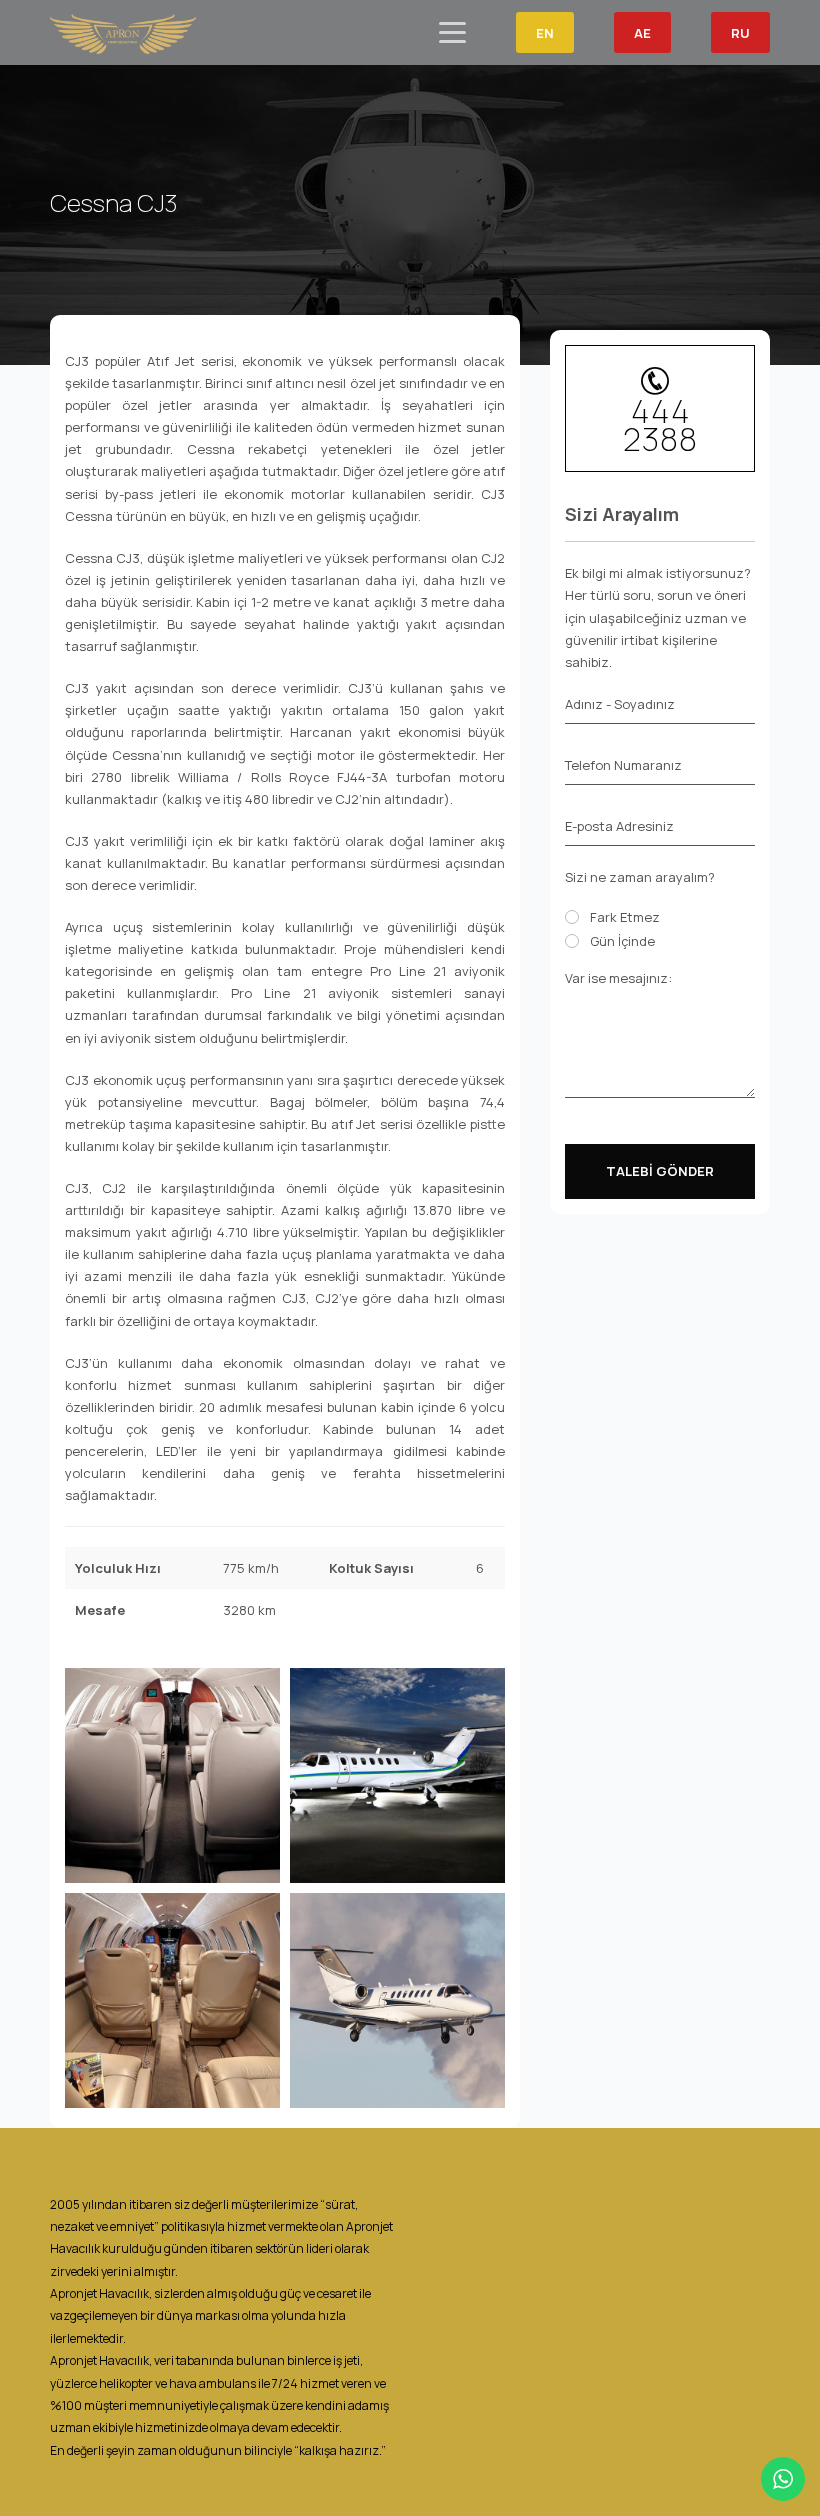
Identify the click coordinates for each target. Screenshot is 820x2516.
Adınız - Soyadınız (620, 704)
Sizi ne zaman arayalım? (640, 877)
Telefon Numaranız (623, 765)
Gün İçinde (622, 941)
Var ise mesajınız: (618, 978)
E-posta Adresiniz (619, 826)
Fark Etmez (625, 917)
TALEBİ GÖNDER (660, 1171)
